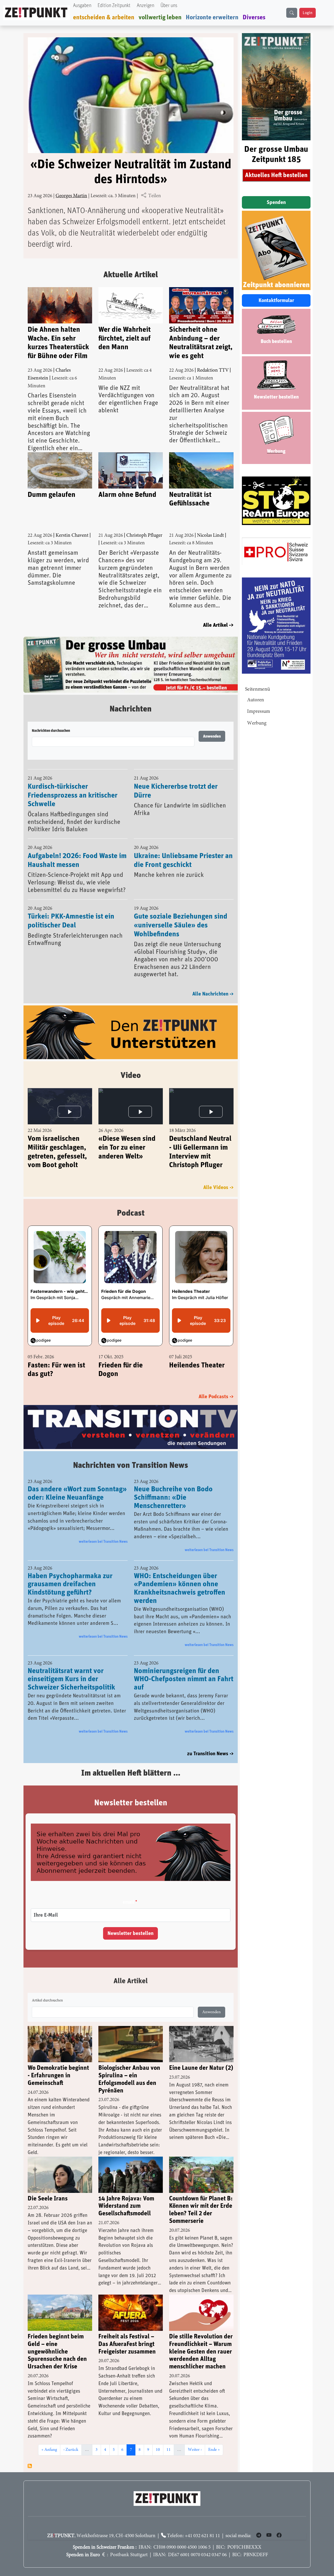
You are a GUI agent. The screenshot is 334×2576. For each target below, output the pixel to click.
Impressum (259, 712)
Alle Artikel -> (218, 625)
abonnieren (30, 2454)
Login (308, 13)
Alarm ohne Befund (127, 495)
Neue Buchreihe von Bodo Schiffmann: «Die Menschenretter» (173, 1486)
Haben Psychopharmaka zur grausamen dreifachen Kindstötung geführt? (70, 1573)
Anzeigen (145, 6)
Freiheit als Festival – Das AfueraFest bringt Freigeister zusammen (127, 2333)
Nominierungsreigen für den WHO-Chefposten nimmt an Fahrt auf (184, 1668)
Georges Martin (71, 196)
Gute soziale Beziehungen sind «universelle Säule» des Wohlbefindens (181, 914)
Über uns (169, 6)
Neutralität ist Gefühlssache (190, 499)
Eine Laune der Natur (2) (201, 2057)
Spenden (276, 202)
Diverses (254, 17)
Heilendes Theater (197, 1354)
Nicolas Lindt (210, 536)
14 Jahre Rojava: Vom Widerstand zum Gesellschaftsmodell (126, 2195)
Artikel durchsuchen (47, 1989)
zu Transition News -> (210, 1742)
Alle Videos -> (218, 1176)
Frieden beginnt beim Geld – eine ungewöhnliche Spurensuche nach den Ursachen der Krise (57, 2340)
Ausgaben (82, 6)
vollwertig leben (160, 17)
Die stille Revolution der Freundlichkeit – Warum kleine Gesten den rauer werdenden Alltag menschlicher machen (201, 2340)
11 (170, 2438)
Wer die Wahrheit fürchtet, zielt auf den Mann (124, 338)
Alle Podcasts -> (216, 1385)
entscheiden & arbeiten (104, 17)
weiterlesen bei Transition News (103, 1530)
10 (159, 2438)
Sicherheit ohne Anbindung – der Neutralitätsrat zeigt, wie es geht (201, 343)
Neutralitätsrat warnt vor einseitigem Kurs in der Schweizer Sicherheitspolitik (71, 1668)
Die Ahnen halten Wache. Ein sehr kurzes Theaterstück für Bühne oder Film (58, 343)
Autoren (256, 700)
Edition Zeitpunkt (114, 6)
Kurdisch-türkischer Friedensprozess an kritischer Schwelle (73, 784)
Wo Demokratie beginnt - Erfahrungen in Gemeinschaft (58, 2064)
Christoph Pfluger (144, 536)
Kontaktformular (276, 300)
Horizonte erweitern (212, 17)
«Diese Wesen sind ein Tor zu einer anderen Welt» (127, 1136)
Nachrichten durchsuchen (51, 719)
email (128, 1891)
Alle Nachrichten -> (213, 982)
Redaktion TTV (213, 370)
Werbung (257, 723)
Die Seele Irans (48, 2187)
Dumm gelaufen (52, 495)
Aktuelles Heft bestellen (276, 175)
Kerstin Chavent (72, 536)
